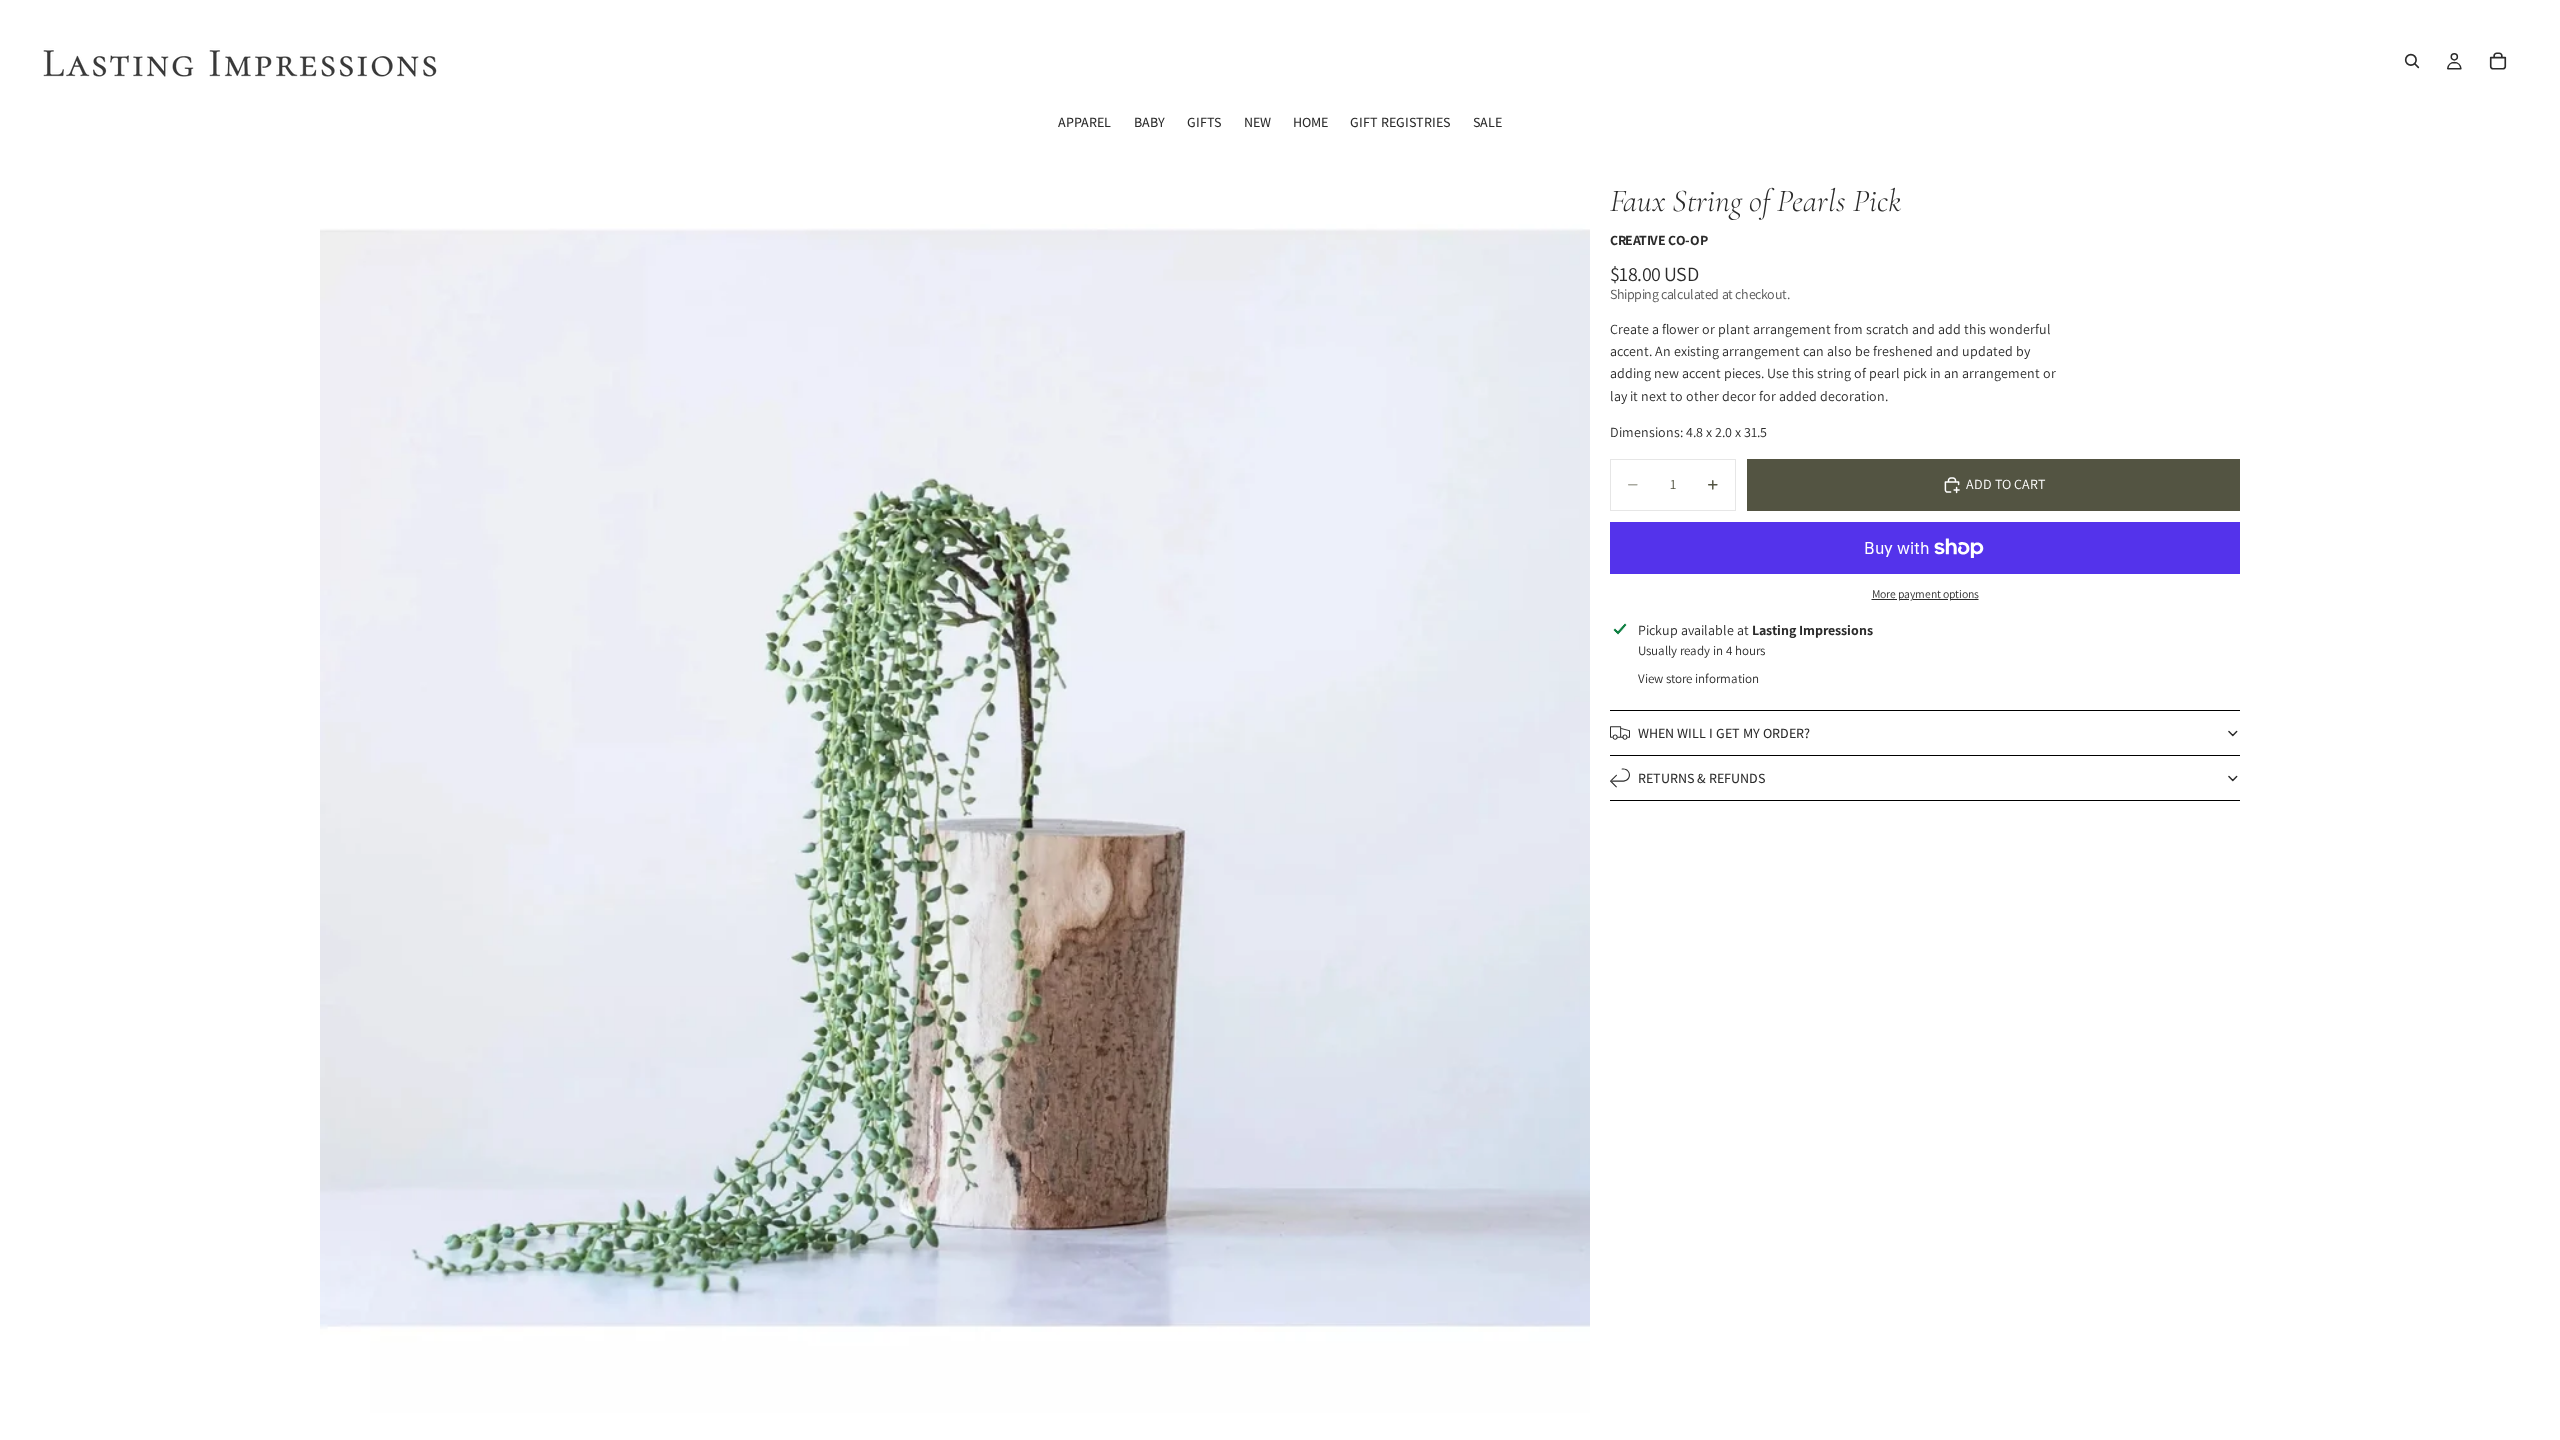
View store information (1698, 678)
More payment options (1925, 593)
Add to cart (2005, 484)
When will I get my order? (1724, 733)
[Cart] (2498, 61)
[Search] (2412, 61)
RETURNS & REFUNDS (1701, 778)
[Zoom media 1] (955, 778)
